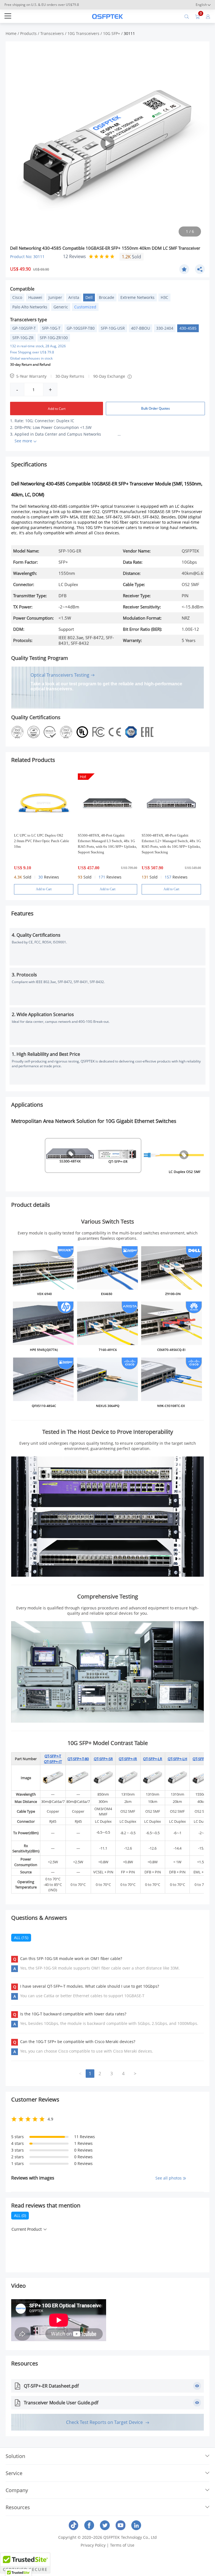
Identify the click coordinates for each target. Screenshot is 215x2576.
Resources (18, 2507)
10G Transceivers (83, 33)
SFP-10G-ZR (23, 338)
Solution (15, 2456)
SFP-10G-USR (113, 328)
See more (23, 441)
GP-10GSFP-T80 (81, 328)
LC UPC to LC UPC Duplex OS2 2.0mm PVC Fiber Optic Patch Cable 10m (42, 841)
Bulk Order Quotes (156, 408)
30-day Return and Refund (30, 364)
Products (28, 33)
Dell (89, 297)
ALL (21, 1938)
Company (17, 2490)
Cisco (17, 297)
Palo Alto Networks (30, 307)
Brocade (107, 297)
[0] (197, 16)
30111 (129, 33)
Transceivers (52, 33)
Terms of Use (122, 2545)
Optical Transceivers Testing (60, 675)
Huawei (35, 297)
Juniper (55, 297)
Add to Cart (57, 409)
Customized (85, 307)
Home (11, 33)
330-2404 (165, 328)
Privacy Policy (93, 2545)
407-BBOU (141, 328)
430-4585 (188, 328)
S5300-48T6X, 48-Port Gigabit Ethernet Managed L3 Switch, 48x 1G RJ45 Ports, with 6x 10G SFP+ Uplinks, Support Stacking (107, 844)
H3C (164, 297)
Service (14, 2473)
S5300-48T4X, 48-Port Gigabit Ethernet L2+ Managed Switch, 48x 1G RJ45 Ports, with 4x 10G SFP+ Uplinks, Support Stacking (171, 844)
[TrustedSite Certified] (25, 2563)
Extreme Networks (137, 297)
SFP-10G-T (51, 328)
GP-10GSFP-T (24, 328)
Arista (74, 297)
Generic (61, 307)
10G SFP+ (112, 33)
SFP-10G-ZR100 (54, 338)
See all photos (169, 2178)
